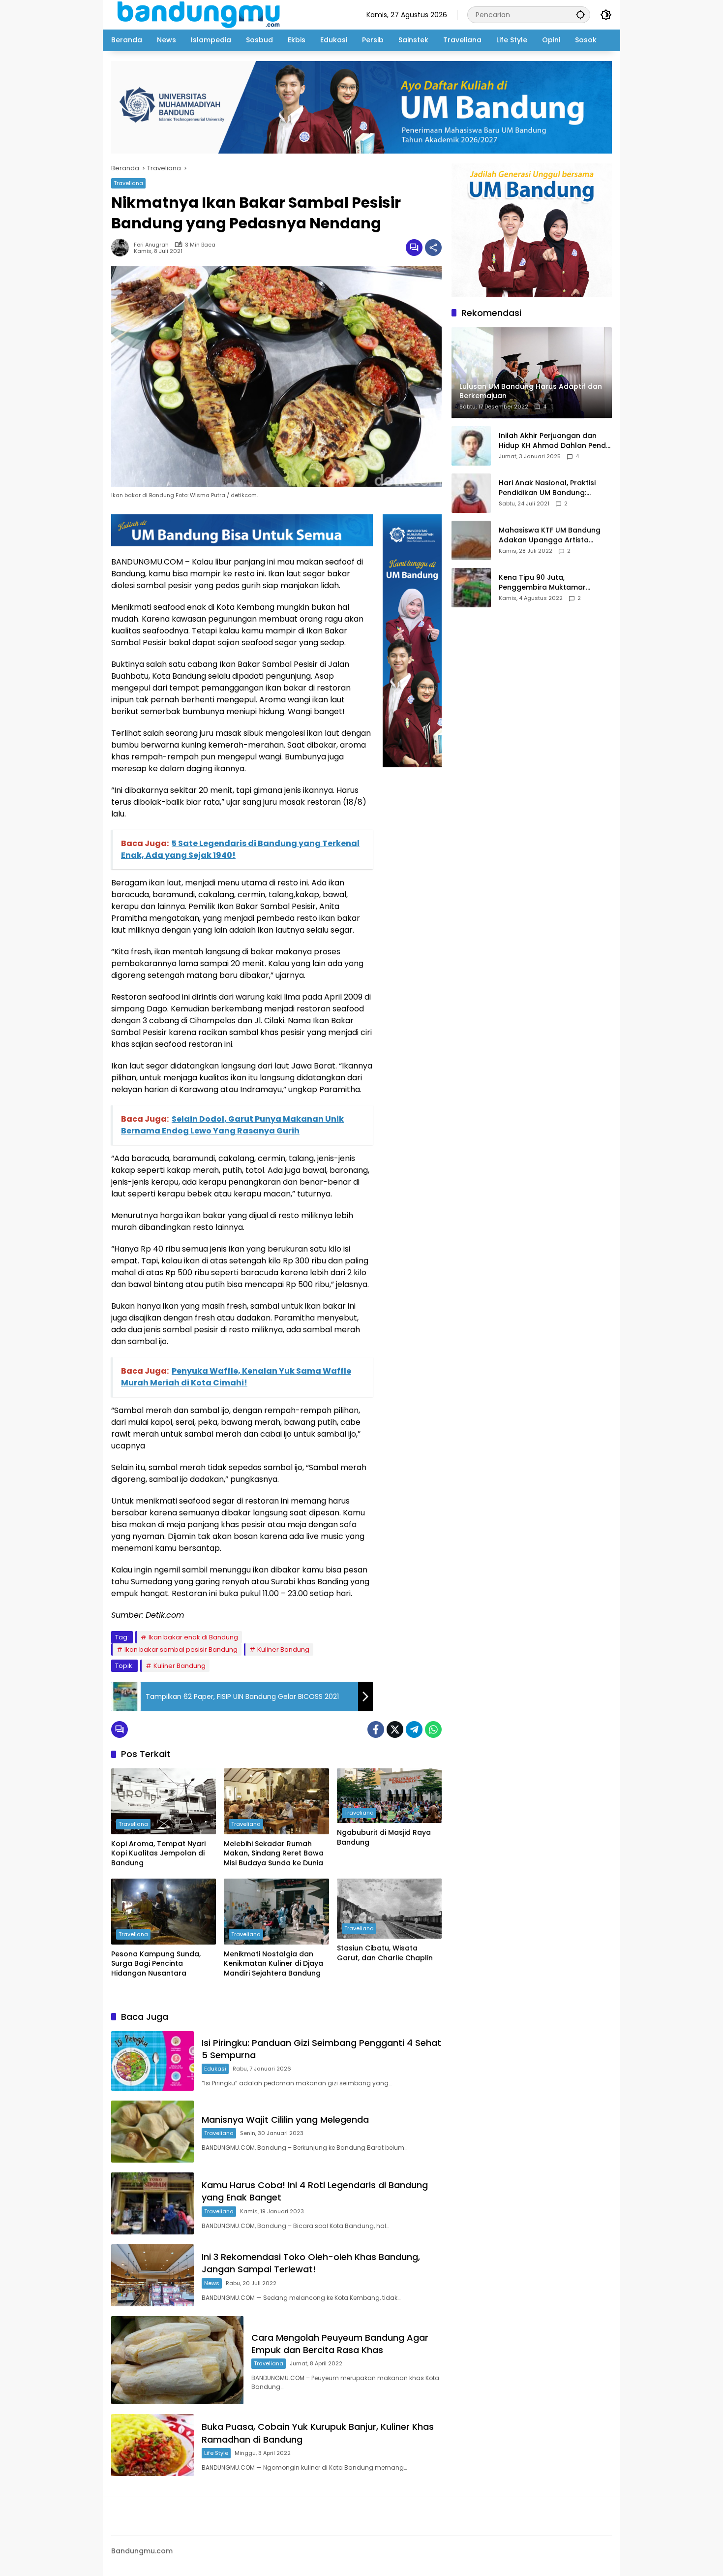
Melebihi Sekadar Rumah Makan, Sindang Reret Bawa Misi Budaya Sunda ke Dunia (274, 1853)
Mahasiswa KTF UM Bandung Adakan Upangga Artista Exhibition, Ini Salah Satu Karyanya (550, 536)
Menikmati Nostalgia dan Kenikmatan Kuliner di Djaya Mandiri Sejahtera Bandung (273, 1964)
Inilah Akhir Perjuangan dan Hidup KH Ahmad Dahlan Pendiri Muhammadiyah (555, 441)
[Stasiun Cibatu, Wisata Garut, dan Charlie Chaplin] (389, 1909)
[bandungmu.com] (201, 14)
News (212, 2283)
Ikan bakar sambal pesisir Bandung (181, 1649)
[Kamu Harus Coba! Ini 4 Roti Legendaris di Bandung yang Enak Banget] (152, 2203)
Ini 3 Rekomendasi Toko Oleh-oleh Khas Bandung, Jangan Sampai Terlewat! (311, 2263)
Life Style (216, 2453)
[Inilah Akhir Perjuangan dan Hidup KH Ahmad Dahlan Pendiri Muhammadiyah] (471, 446)
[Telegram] (414, 1729)
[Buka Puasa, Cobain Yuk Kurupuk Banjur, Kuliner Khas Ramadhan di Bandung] (152, 2445)
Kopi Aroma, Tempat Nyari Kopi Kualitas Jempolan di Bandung (158, 1853)
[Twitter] (395, 1729)
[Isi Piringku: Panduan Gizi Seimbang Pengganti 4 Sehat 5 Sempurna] (152, 2061)
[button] (580, 15)
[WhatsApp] (433, 1729)
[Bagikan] (433, 248)
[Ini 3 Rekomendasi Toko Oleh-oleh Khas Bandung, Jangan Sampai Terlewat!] (152, 2275)
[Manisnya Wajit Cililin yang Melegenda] (152, 2132)
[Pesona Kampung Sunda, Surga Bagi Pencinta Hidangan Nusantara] (164, 1912)
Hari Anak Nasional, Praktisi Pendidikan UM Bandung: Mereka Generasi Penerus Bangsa (547, 488)
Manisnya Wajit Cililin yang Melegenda (285, 2120)
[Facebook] (376, 1729)
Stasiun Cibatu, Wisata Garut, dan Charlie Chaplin (385, 1953)
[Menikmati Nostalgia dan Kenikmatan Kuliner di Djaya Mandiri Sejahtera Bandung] (276, 1912)
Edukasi (215, 2069)
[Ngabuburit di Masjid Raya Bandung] (389, 1796)
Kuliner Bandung (283, 1649)
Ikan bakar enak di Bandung (193, 1637)
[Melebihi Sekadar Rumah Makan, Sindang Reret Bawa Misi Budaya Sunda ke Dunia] (276, 1801)
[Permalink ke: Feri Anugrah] (122, 248)
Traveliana (128, 183)
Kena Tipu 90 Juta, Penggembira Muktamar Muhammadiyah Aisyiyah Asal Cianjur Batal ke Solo (552, 583)
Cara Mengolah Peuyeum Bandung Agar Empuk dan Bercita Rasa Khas (340, 2344)
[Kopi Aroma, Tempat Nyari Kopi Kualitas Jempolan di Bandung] (164, 1801)
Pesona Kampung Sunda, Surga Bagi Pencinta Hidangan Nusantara (156, 1964)
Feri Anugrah (151, 245)
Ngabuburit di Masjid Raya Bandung (384, 1838)
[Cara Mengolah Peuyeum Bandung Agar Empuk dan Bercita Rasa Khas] (177, 2360)
